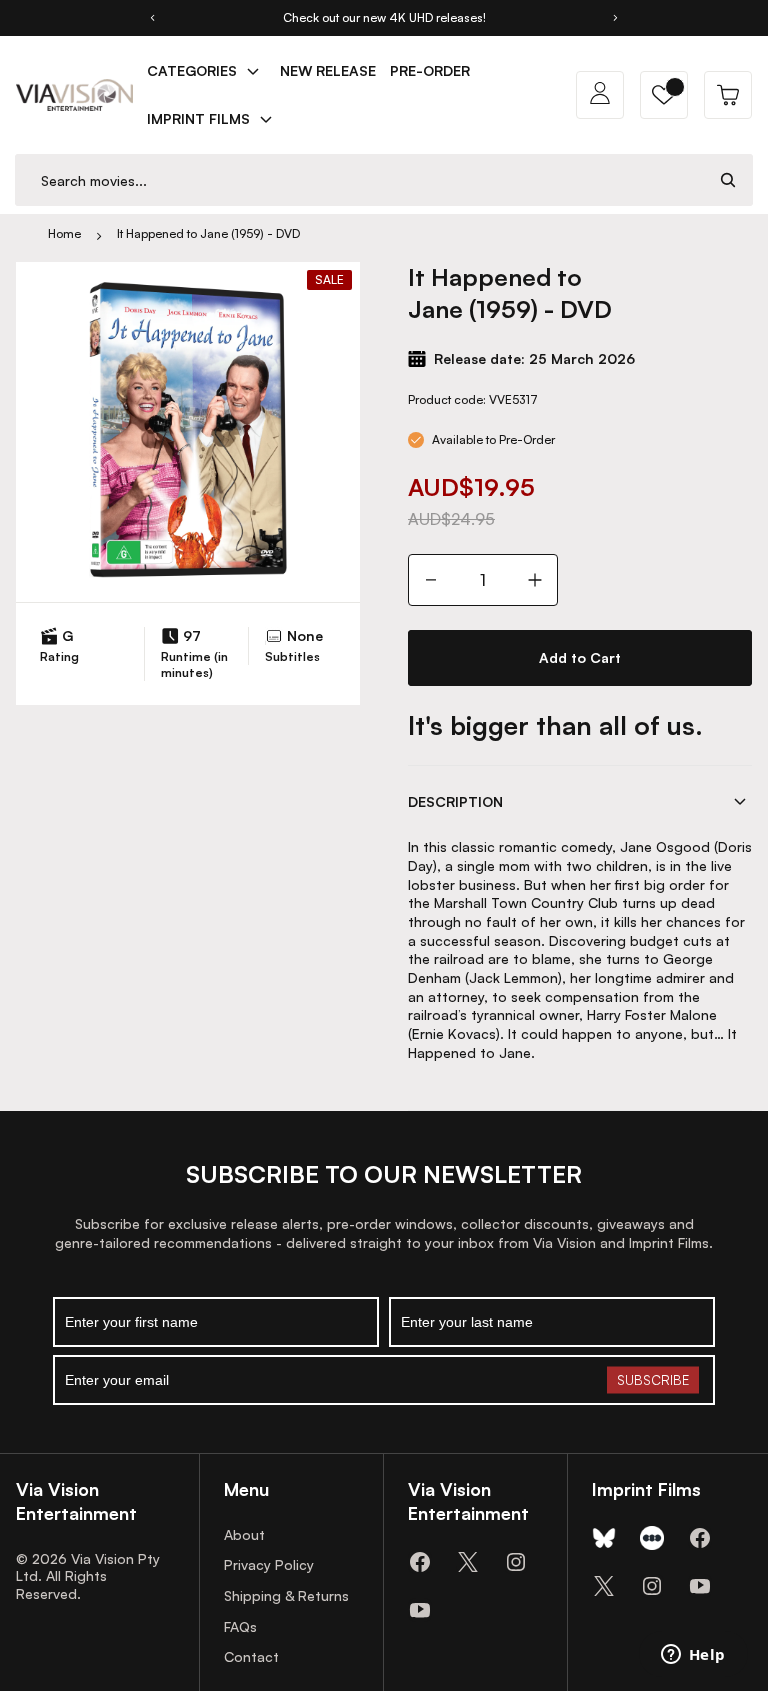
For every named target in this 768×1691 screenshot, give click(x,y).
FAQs (240, 1626)
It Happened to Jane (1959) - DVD (208, 233)
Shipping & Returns (286, 1595)
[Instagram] (516, 1562)
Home (64, 233)
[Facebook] (420, 1562)
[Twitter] (468, 1562)
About (244, 1534)
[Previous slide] (152, 18)
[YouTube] (420, 1610)
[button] (664, 95)
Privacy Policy (269, 1564)
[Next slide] (616, 18)
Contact (251, 1656)
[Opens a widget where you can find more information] (693, 1656)
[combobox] (360, 180)
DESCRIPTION (455, 801)
